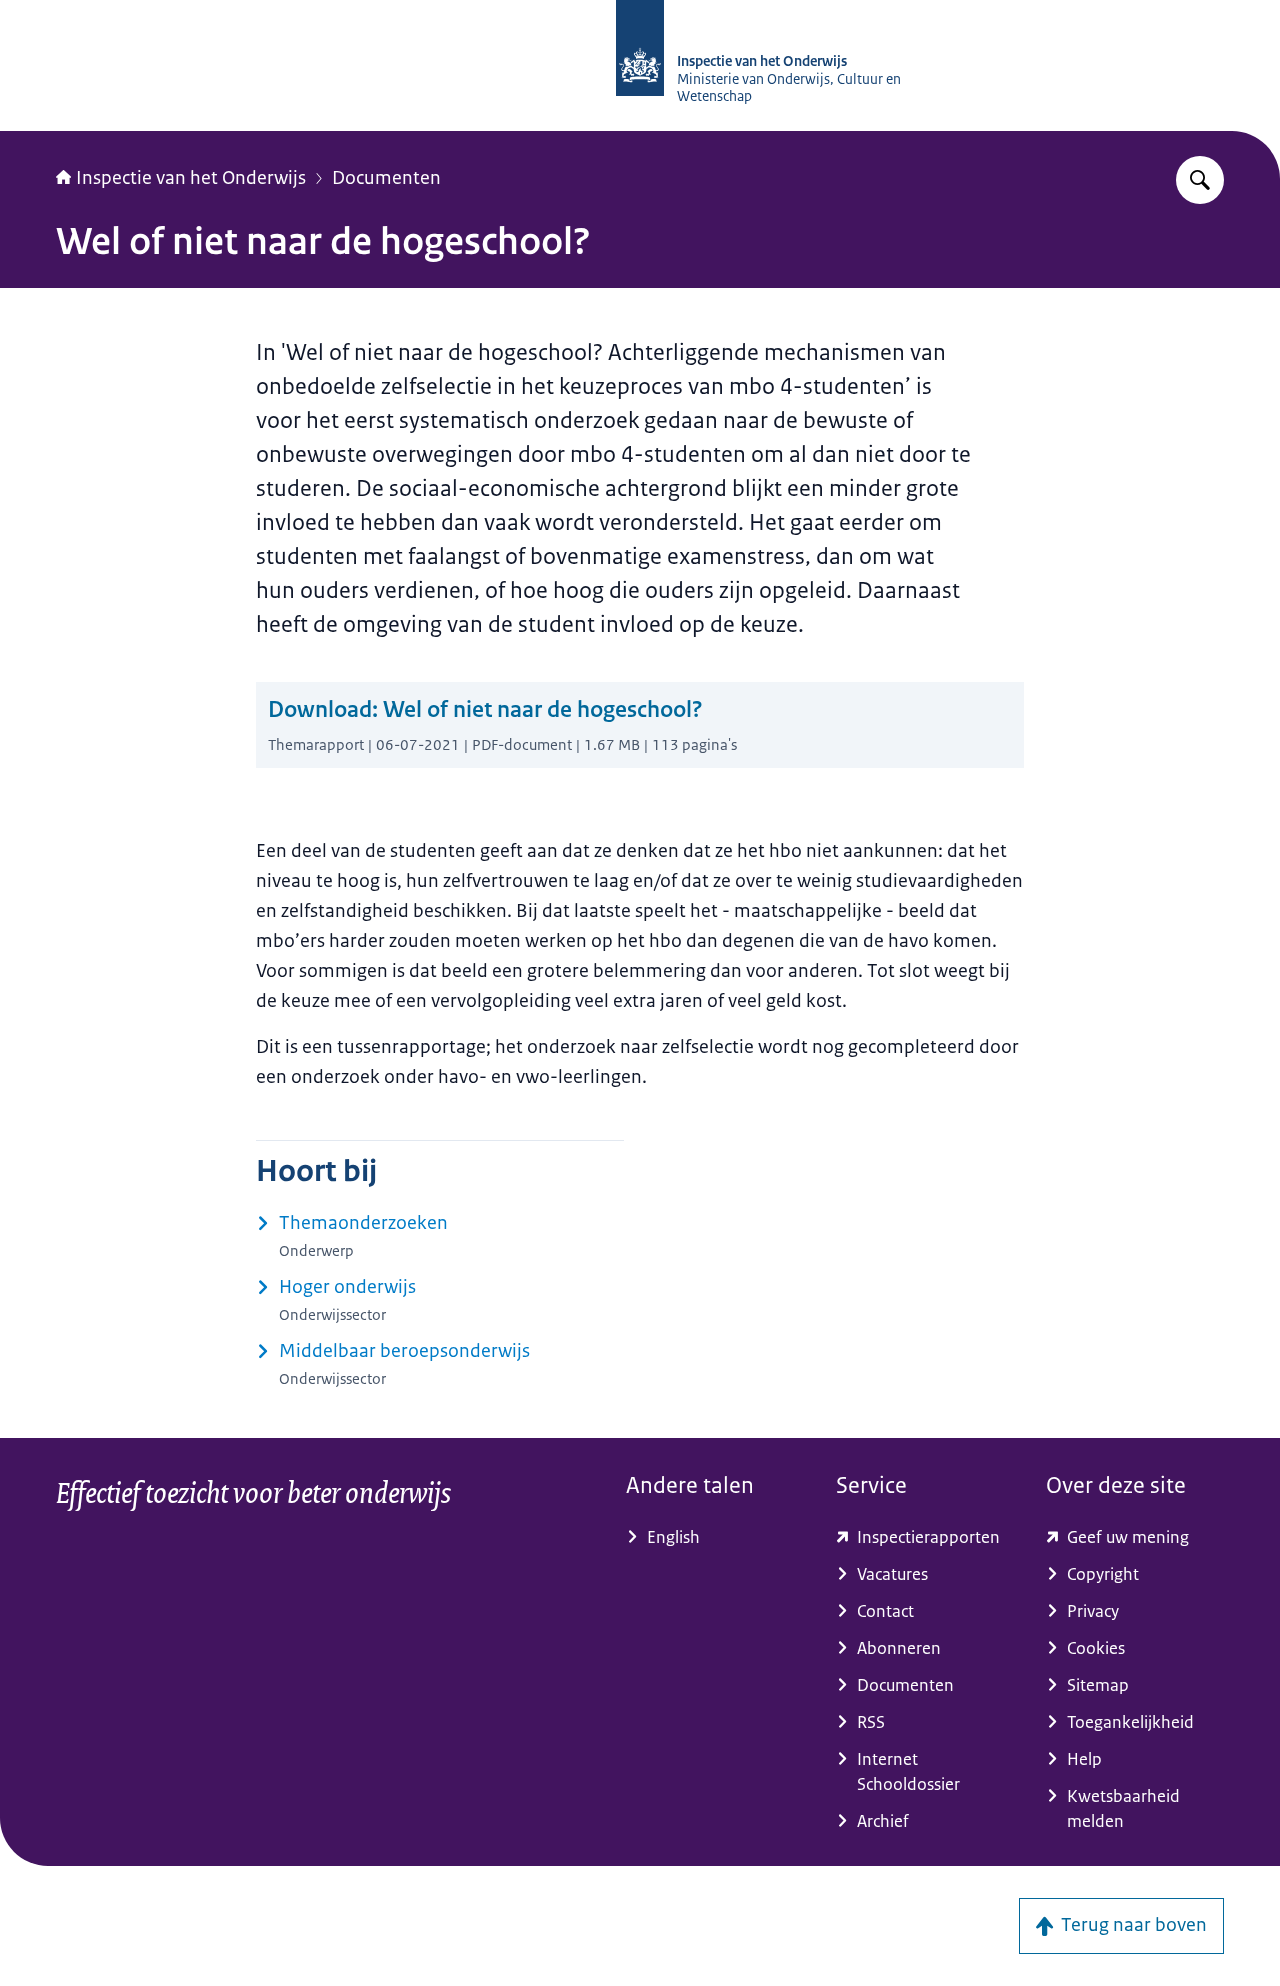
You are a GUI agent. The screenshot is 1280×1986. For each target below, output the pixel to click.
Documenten (386, 178)
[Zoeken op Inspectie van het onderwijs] (1200, 180)
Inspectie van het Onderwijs (191, 178)
